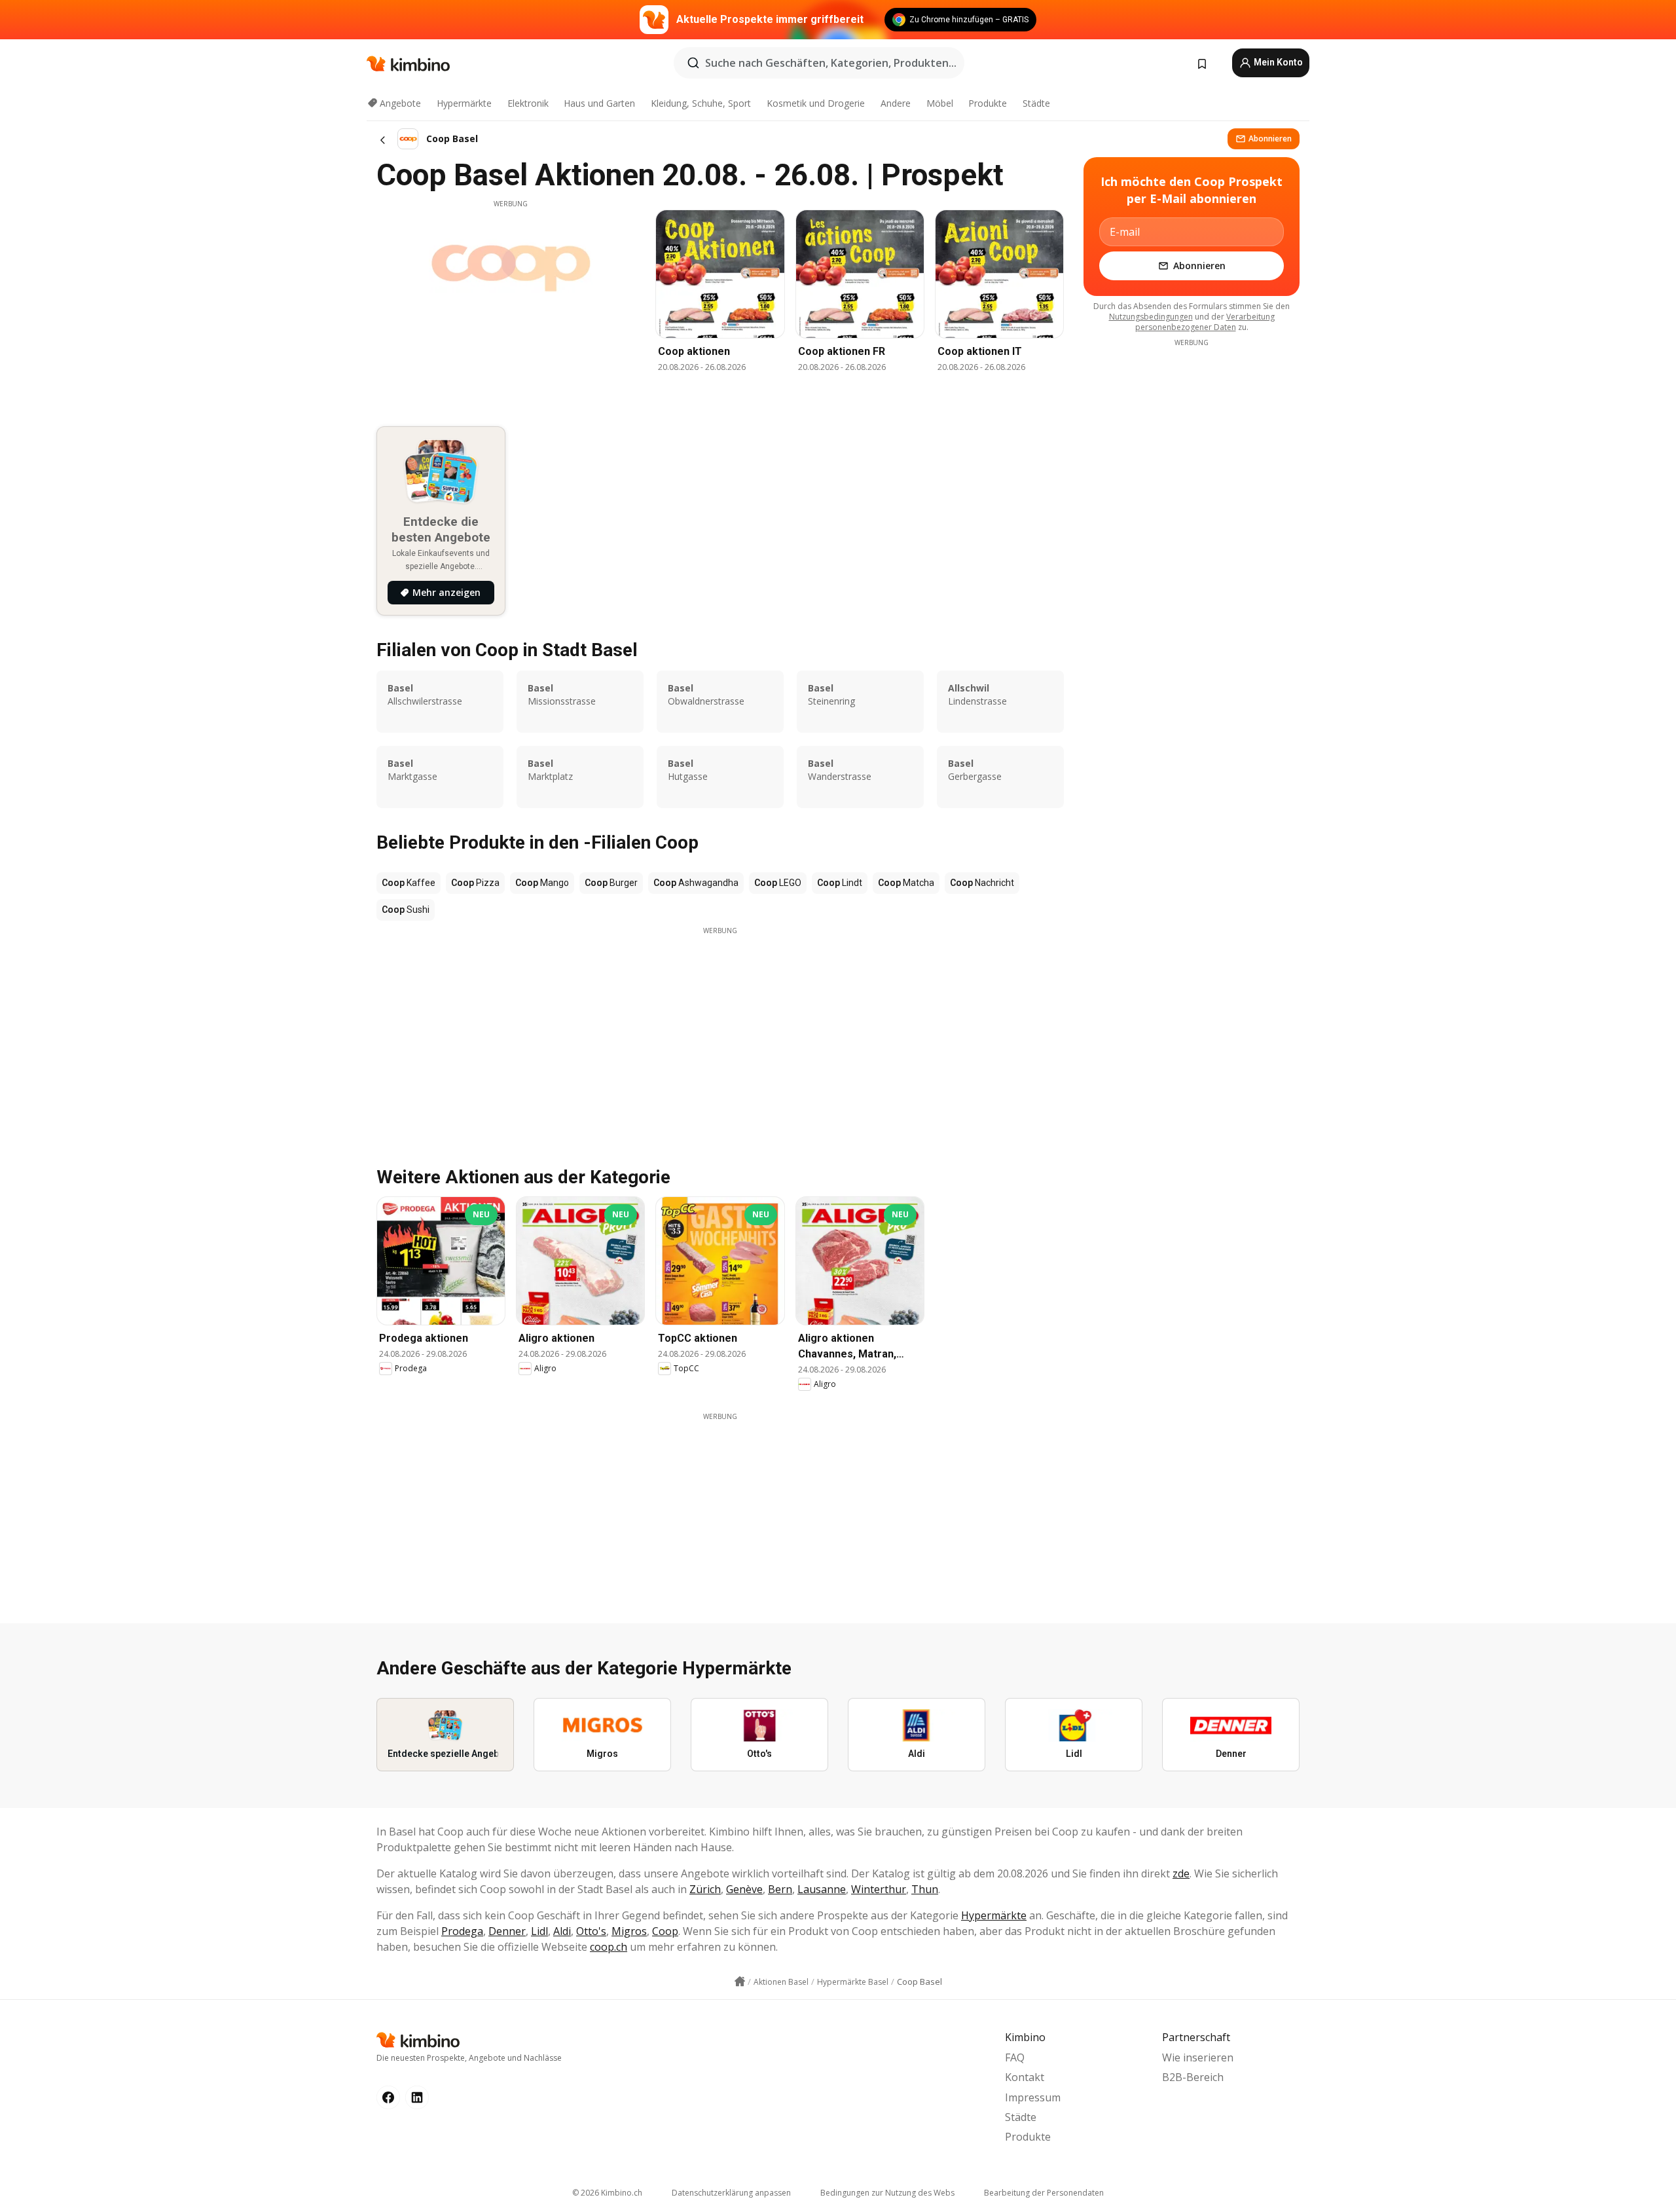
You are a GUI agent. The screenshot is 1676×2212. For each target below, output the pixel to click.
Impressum (1033, 2097)
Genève (744, 1889)
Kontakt (1025, 2077)
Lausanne (822, 1889)
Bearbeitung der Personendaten (1044, 2193)
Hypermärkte (464, 103)
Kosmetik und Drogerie (816, 103)
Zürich (705, 1889)
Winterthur (879, 1889)
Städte (1036, 103)
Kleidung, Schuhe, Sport (701, 103)
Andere (896, 103)
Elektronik (528, 103)
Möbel (940, 103)
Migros (629, 1931)
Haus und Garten (599, 103)
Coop (665, 1931)
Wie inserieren (1198, 2057)
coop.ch (609, 1947)
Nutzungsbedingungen (1151, 317)
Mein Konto (1277, 62)
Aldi (562, 1931)
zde (1181, 1873)
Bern (780, 1889)
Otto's (591, 1931)
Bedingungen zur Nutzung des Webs (887, 2193)
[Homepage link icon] (740, 1982)
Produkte (988, 103)
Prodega (462, 1931)
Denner (507, 1931)
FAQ (1015, 2057)
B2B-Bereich (1193, 2077)
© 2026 (607, 2193)
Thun (925, 1889)
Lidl (539, 1931)
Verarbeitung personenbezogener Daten (1205, 322)
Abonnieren (1270, 138)
